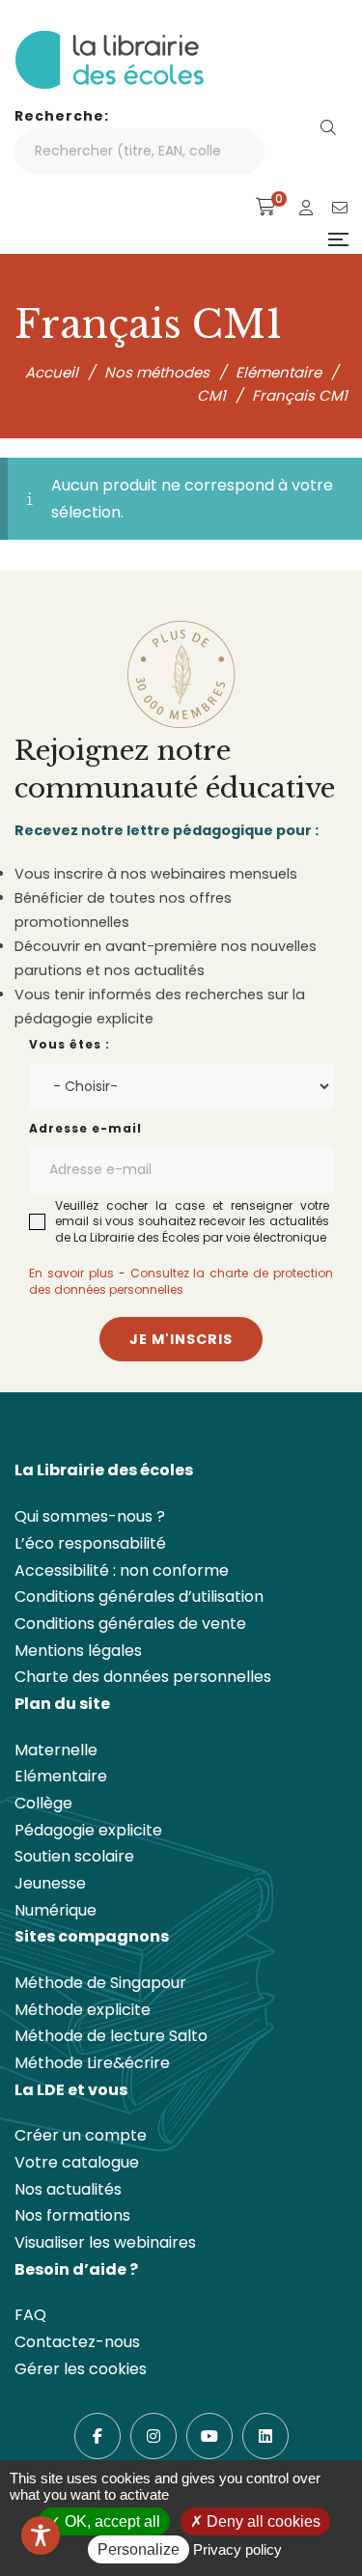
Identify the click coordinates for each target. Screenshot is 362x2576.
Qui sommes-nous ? (90, 1516)
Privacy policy (237, 2549)
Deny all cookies (262, 2521)
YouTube (209, 2436)
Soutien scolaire (74, 1856)
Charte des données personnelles (143, 1677)
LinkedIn (265, 2436)
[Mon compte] (306, 208)
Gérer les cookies (81, 2369)
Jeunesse (50, 1883)
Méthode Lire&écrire (92, 2063)
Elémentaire (61, 1776)
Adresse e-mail (85, 1128)
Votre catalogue (77, 2162)
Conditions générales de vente (130, 1624)
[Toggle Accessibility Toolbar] (41, 2535)
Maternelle (56, 1750)
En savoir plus (71, 1273)
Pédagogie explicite (88, 1830)
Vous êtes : (70, 1044)
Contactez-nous (77, 2342)
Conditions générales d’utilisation (139, 1596)
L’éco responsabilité (90, 1543)
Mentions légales (78, 1651)
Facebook (97, 2436)
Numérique (56, 1910)
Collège (43, 1803)
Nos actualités (68, 2189)
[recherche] (328, 128)
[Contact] (340, 208)
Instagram (153, 2436)
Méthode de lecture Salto (111, 2036)
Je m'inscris (181, 1339)
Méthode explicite (83, 2010)
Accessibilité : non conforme (122, 1570)
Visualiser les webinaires (105, 2242)
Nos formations (72, 2215)
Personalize (139, 2549)
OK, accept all (111, 2521)
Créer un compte (81, 2135)
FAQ (30, 2315)
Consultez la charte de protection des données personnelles (181, 1281)
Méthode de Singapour (100, 1983)
